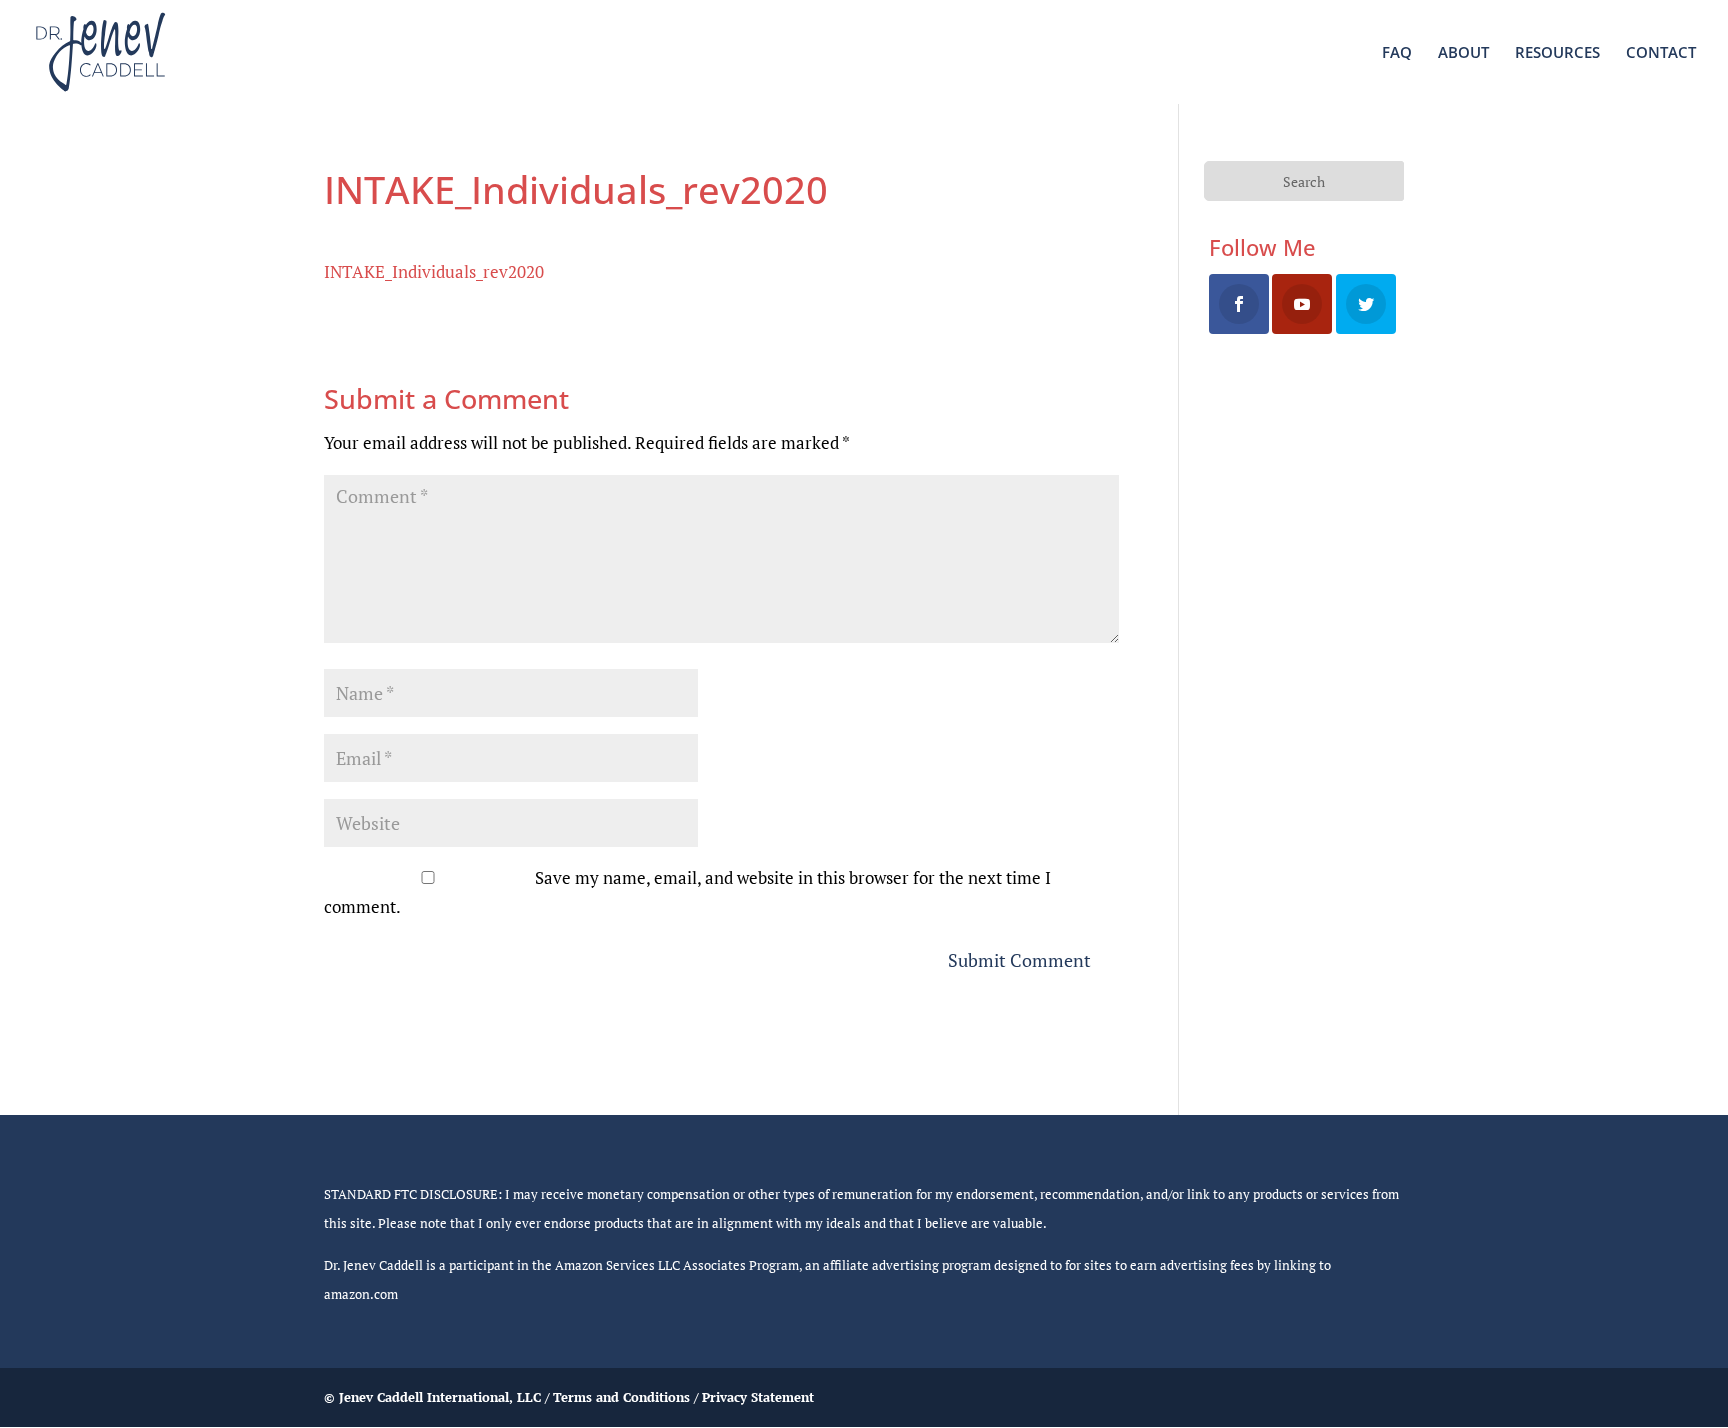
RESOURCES (1557, 53)
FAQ (1397, 53)
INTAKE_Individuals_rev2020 (434, 271)
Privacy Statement (758, 1397)
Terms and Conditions (621, 1397)
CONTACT (1661, 53)
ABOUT (1463, 53)
